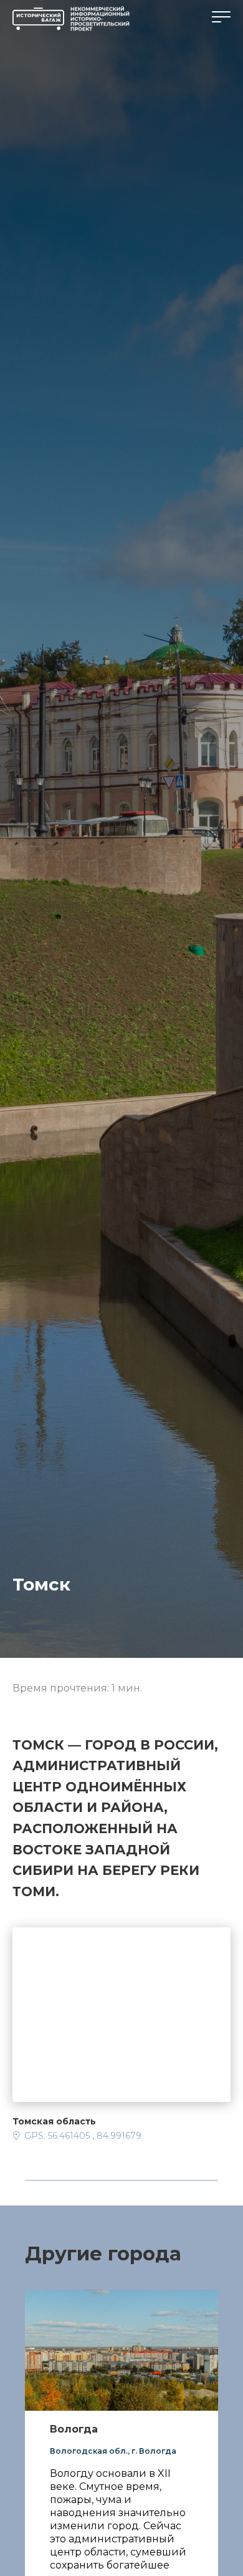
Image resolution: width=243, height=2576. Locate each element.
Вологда (74, 2429)
